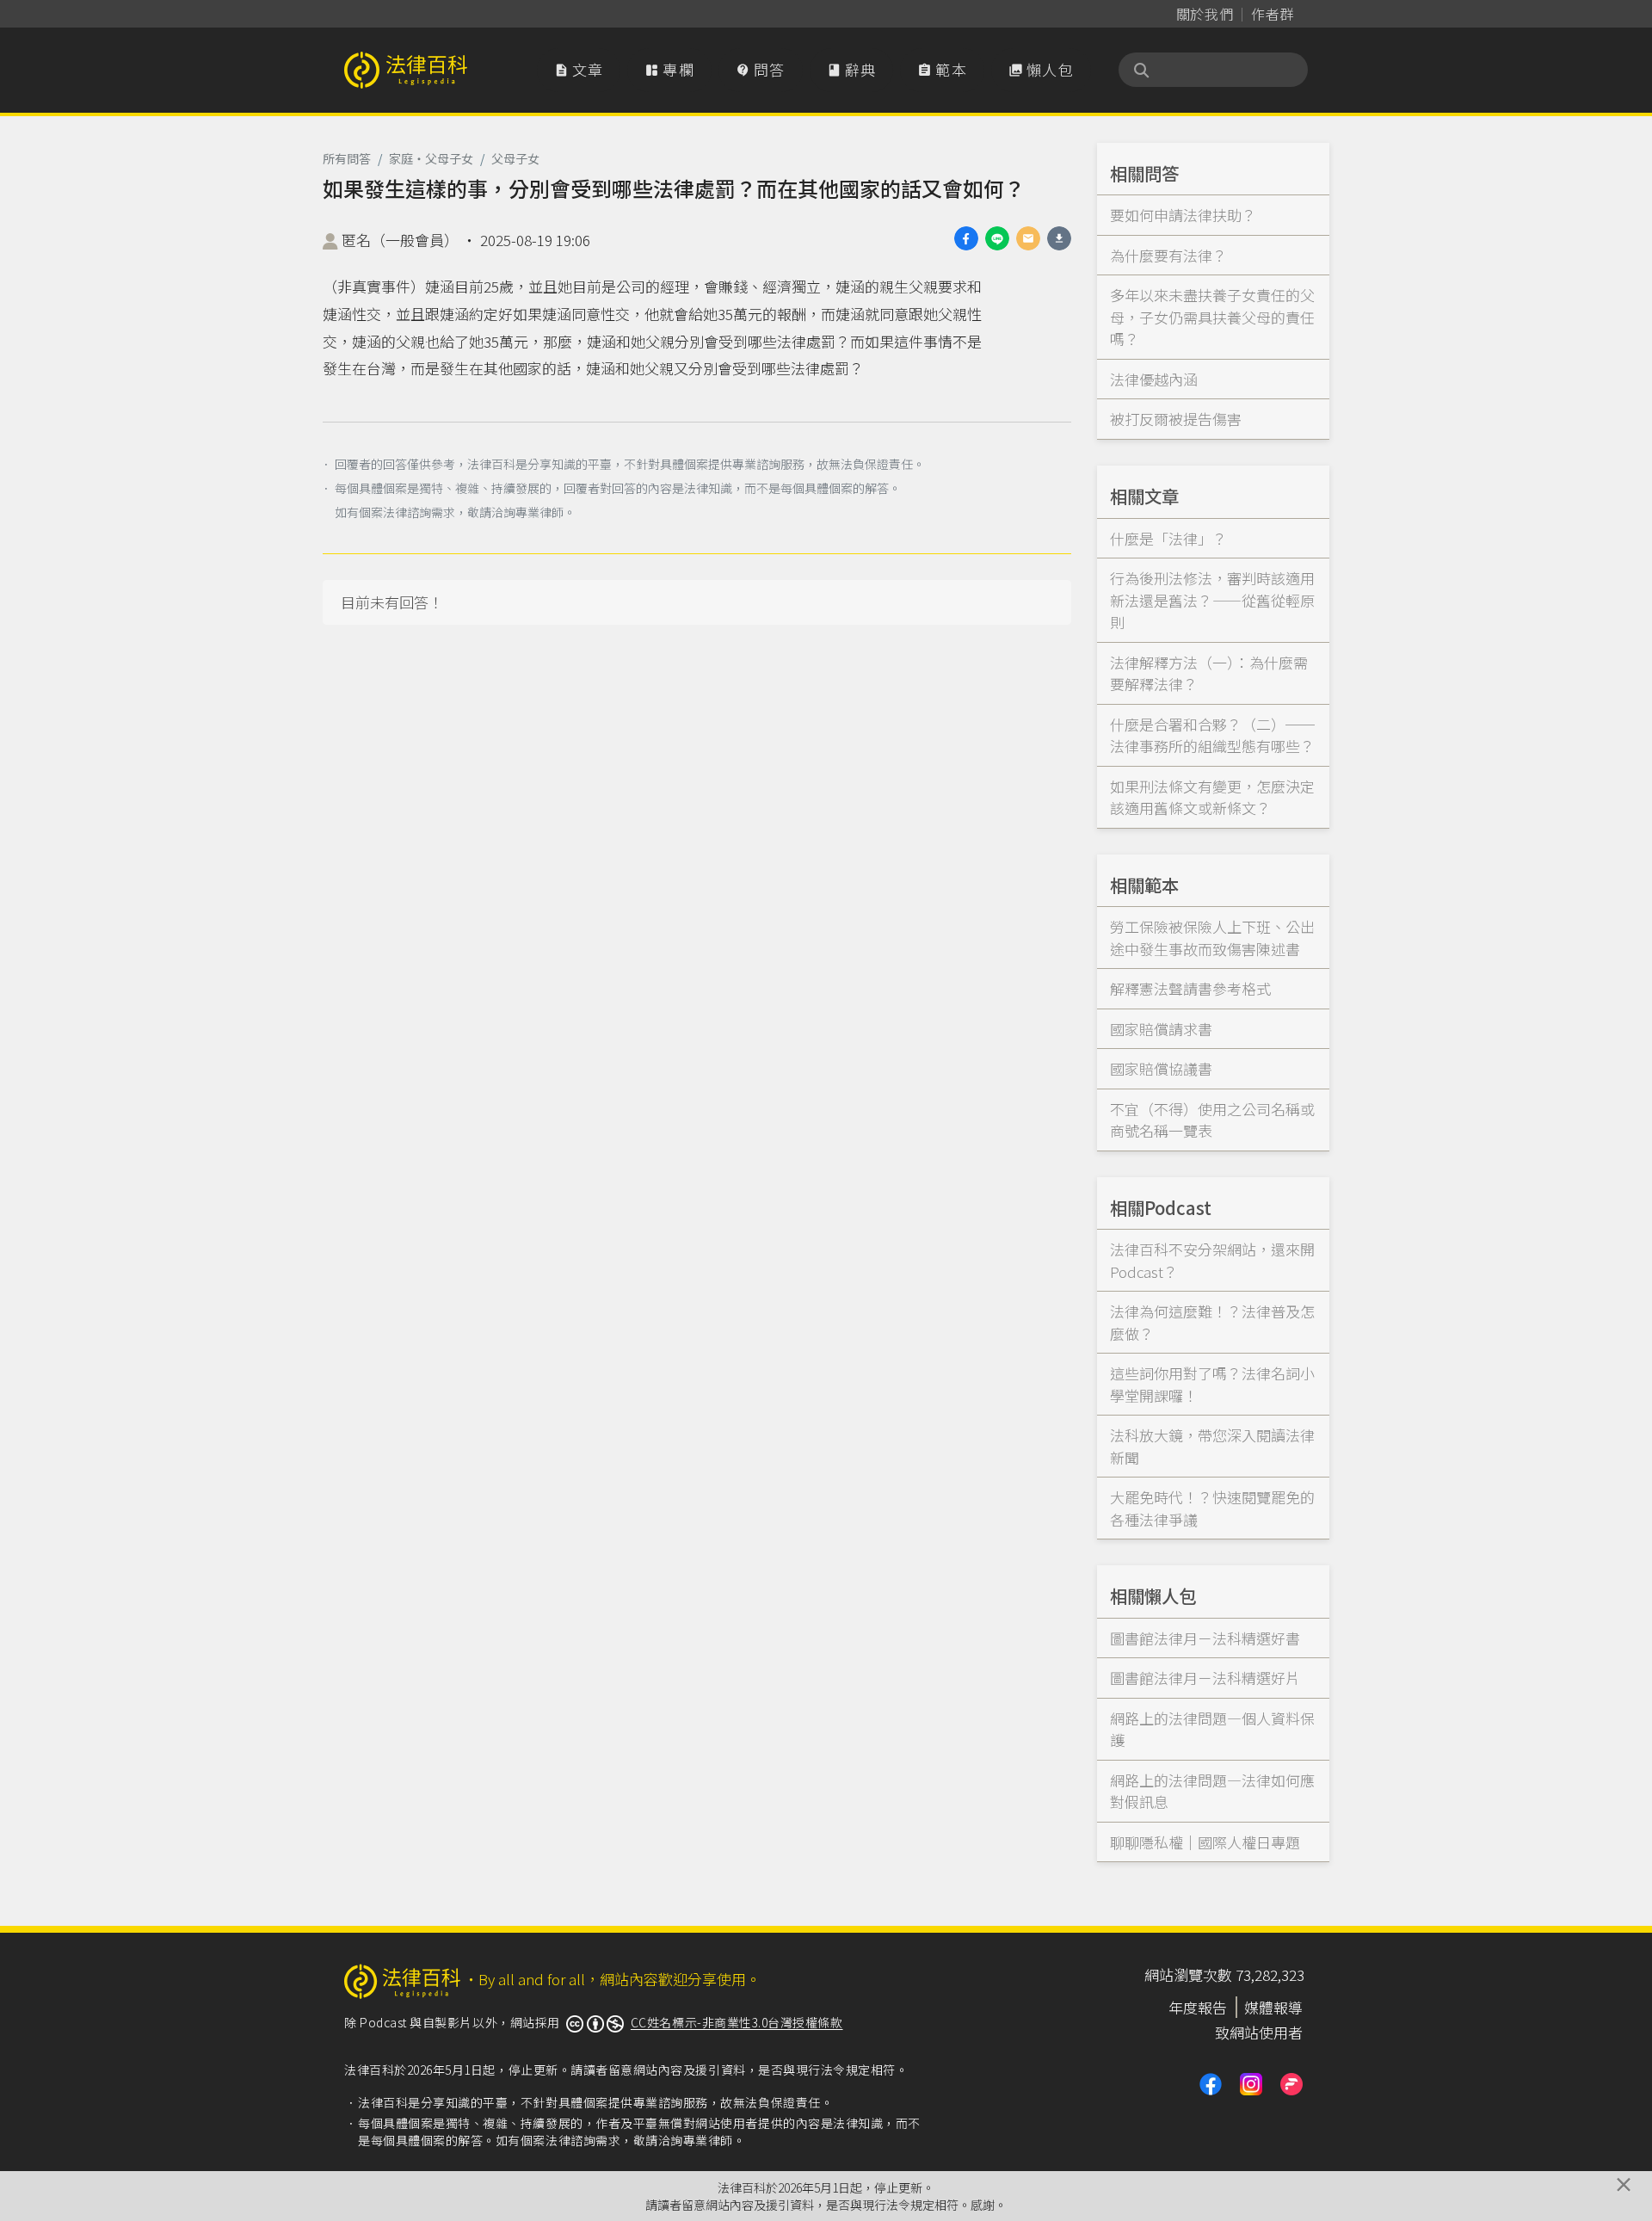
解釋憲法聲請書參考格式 (1190, 988)
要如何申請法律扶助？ (1183, 215)
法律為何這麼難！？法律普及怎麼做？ (1212, 1322)
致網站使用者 (1259, 2032)
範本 (942, 69)
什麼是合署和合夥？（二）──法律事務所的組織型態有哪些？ (1212, 735)
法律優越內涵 (1154, 379)
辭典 (852, 69)
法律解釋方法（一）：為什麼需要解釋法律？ (1209, 673)
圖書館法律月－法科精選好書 (1205, 1638)
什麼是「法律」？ (1168, 538)
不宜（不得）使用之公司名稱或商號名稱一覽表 (1212, 1120)
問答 (761, 69)
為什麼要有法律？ (1168, 255)
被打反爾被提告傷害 (1176, 419)
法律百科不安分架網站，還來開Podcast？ (1212, 1260)
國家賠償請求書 (1161, 1029)
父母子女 (515, 158)
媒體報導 (1273, 2007)
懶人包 (1041, 69)
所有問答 (347, 158)
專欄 (669, 69)
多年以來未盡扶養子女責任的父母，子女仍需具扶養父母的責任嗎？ (1212, 317)
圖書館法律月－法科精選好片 (1205, 1678)
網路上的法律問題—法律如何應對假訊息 (1212, 1791)
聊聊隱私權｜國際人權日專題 (1205, 1842)
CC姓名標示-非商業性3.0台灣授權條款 (737, 2022)
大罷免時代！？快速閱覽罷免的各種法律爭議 (1212, 1508)
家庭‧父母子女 (431, 158)
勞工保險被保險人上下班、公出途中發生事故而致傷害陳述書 (1212, 938)
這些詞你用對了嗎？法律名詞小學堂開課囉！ (1212, 1384)
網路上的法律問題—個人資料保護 (1212, 1729)
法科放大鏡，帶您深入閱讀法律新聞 (1212, 1446)
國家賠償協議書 (1161, 1068)
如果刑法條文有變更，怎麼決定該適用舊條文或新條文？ (1212, 797)
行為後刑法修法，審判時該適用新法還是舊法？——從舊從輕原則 (1212, 600)
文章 (579, 69)
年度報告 (1198, 2007)
